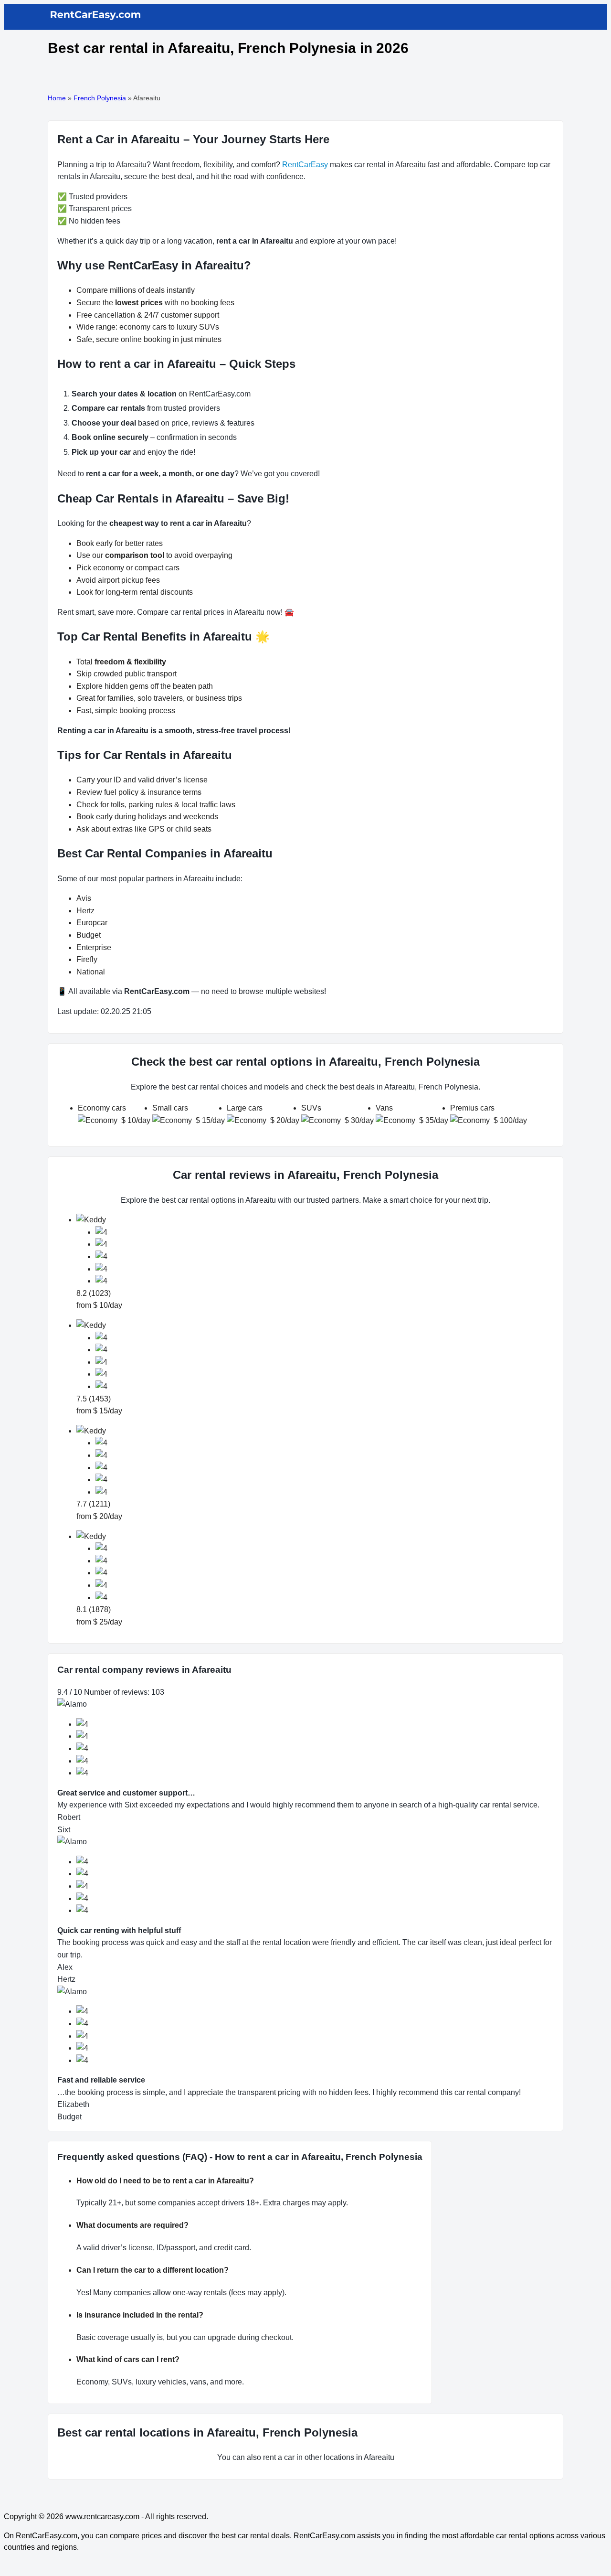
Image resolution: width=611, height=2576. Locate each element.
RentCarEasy (305, 165)
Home (57, 98)
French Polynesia (100, 98)
